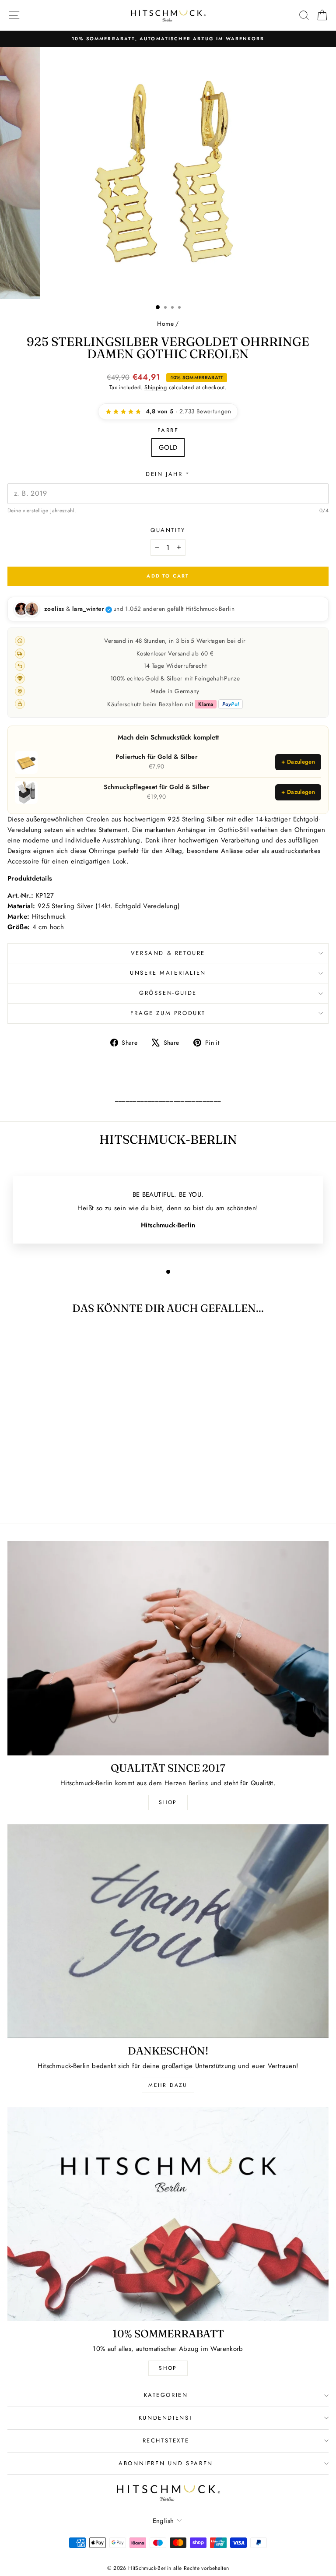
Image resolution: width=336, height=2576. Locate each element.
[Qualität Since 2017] (168, 1648)
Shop (168, 1802)
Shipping (156, 387)
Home (165, 324)
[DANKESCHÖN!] (168, 1931)
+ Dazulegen (298, 762)
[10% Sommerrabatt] (168, 2214)
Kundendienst (166, 2418)
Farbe (168, 430)
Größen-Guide (168, 993)
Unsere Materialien (168, 973)
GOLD (168, 448)
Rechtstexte (166, 2440)
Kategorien (166, 2395)
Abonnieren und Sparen (166, 2463)
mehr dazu (168, 2085)
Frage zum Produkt (168, 1013)
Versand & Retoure (168, 953)
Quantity (168, 530)
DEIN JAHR (168, 474)
